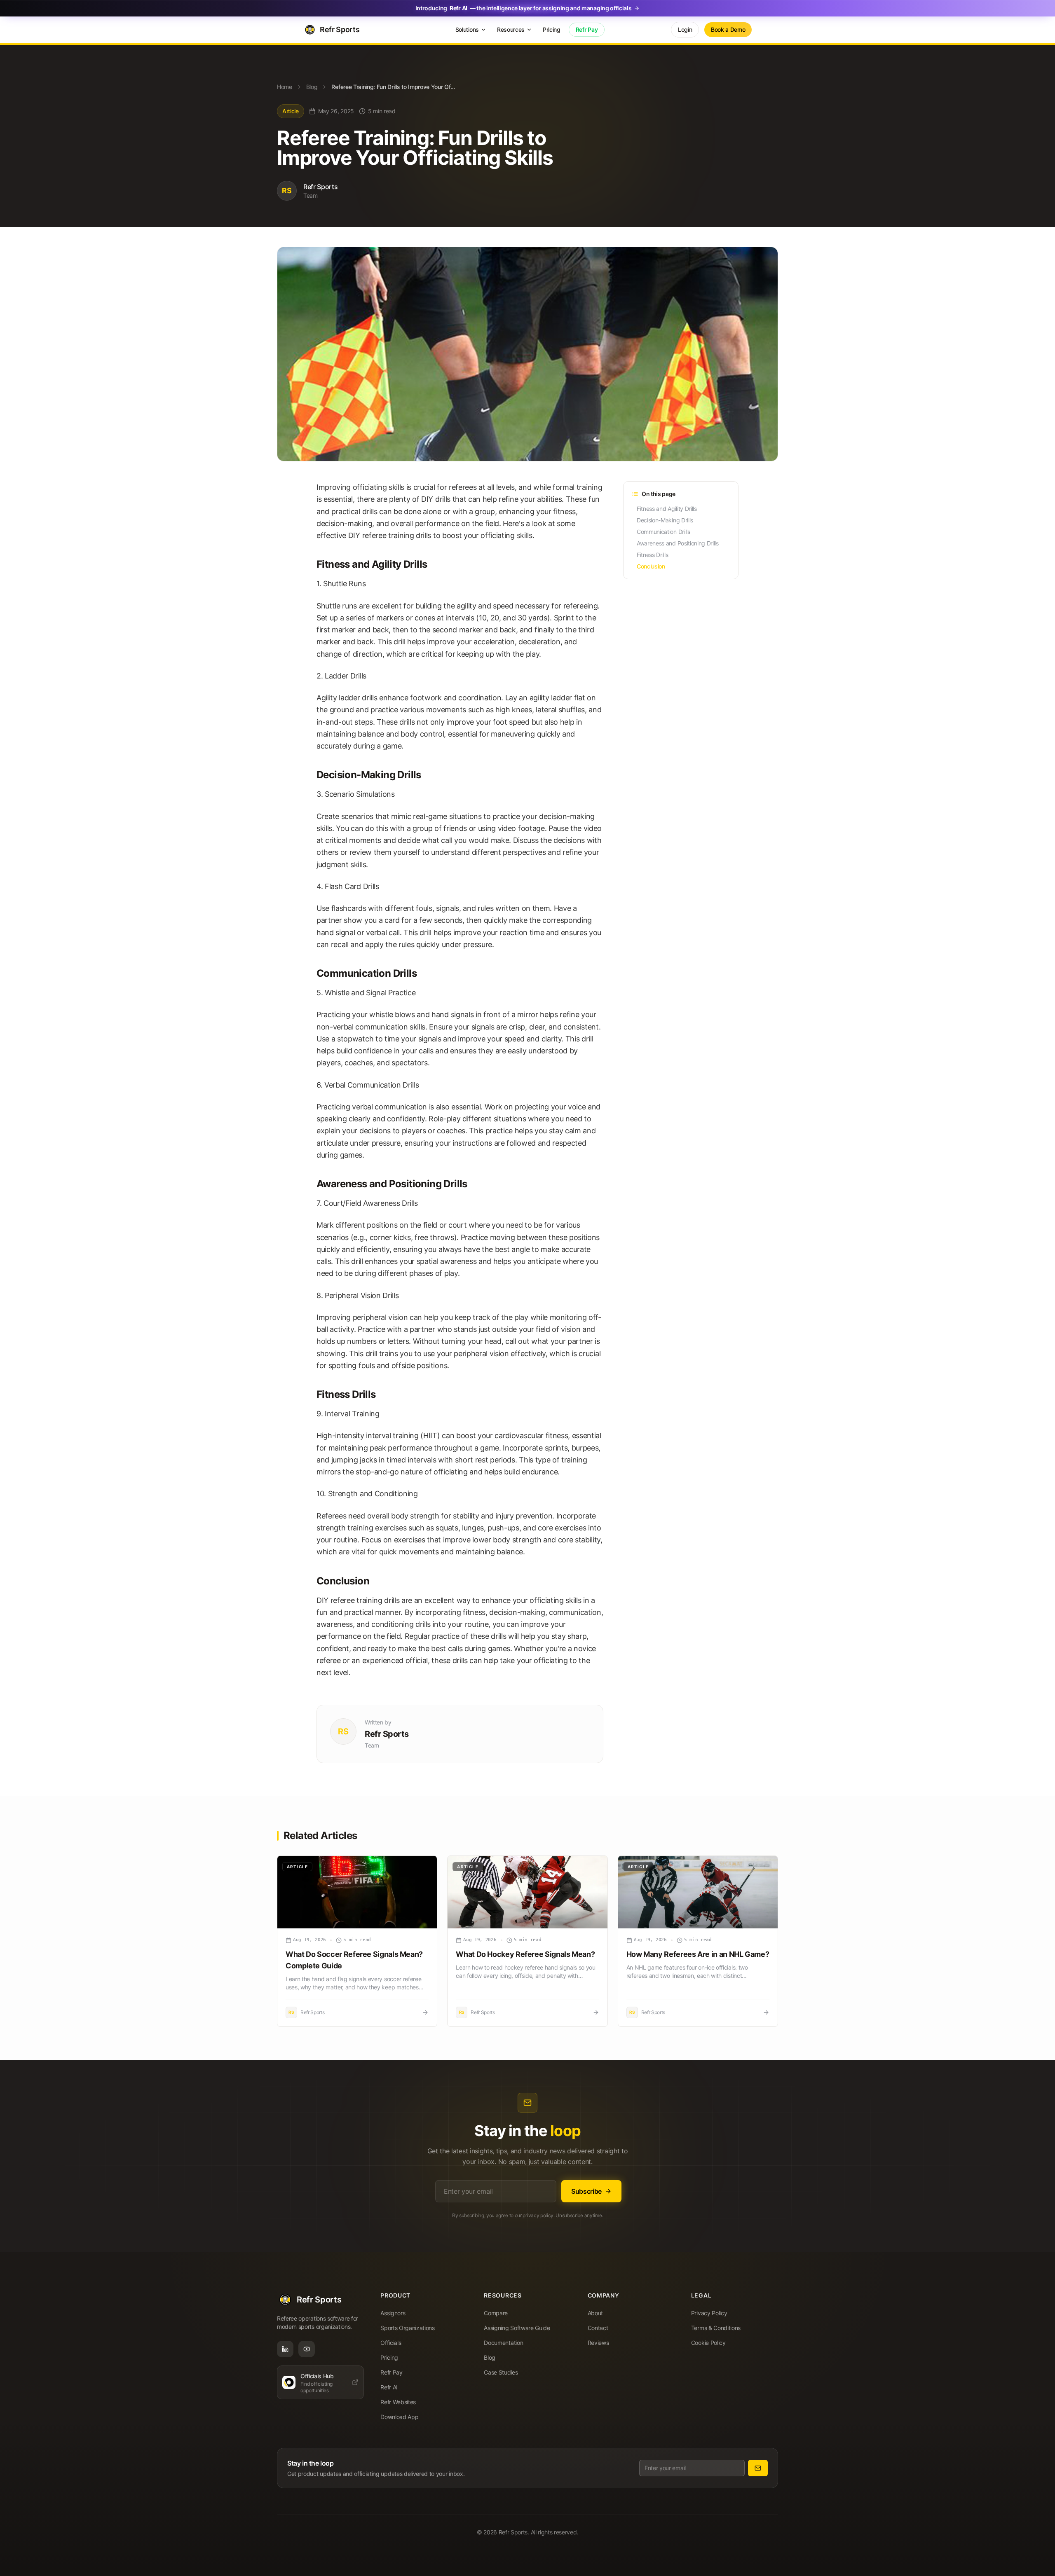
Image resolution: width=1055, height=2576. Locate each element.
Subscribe (586, 2191)
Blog (312, 87)
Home (285, 87)
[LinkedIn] (285, 2349)
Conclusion (651, 566)
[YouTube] (307, 2349)
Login (685, 29)
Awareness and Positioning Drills (678, 543)
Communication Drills (663, 532)
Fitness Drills (653, 555)
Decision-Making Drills (665, 520)
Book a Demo (728, 29)
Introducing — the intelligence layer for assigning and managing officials (524, 8)
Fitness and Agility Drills (667, 509)
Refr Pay (587, 29)
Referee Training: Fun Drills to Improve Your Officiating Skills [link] (393, 87)
